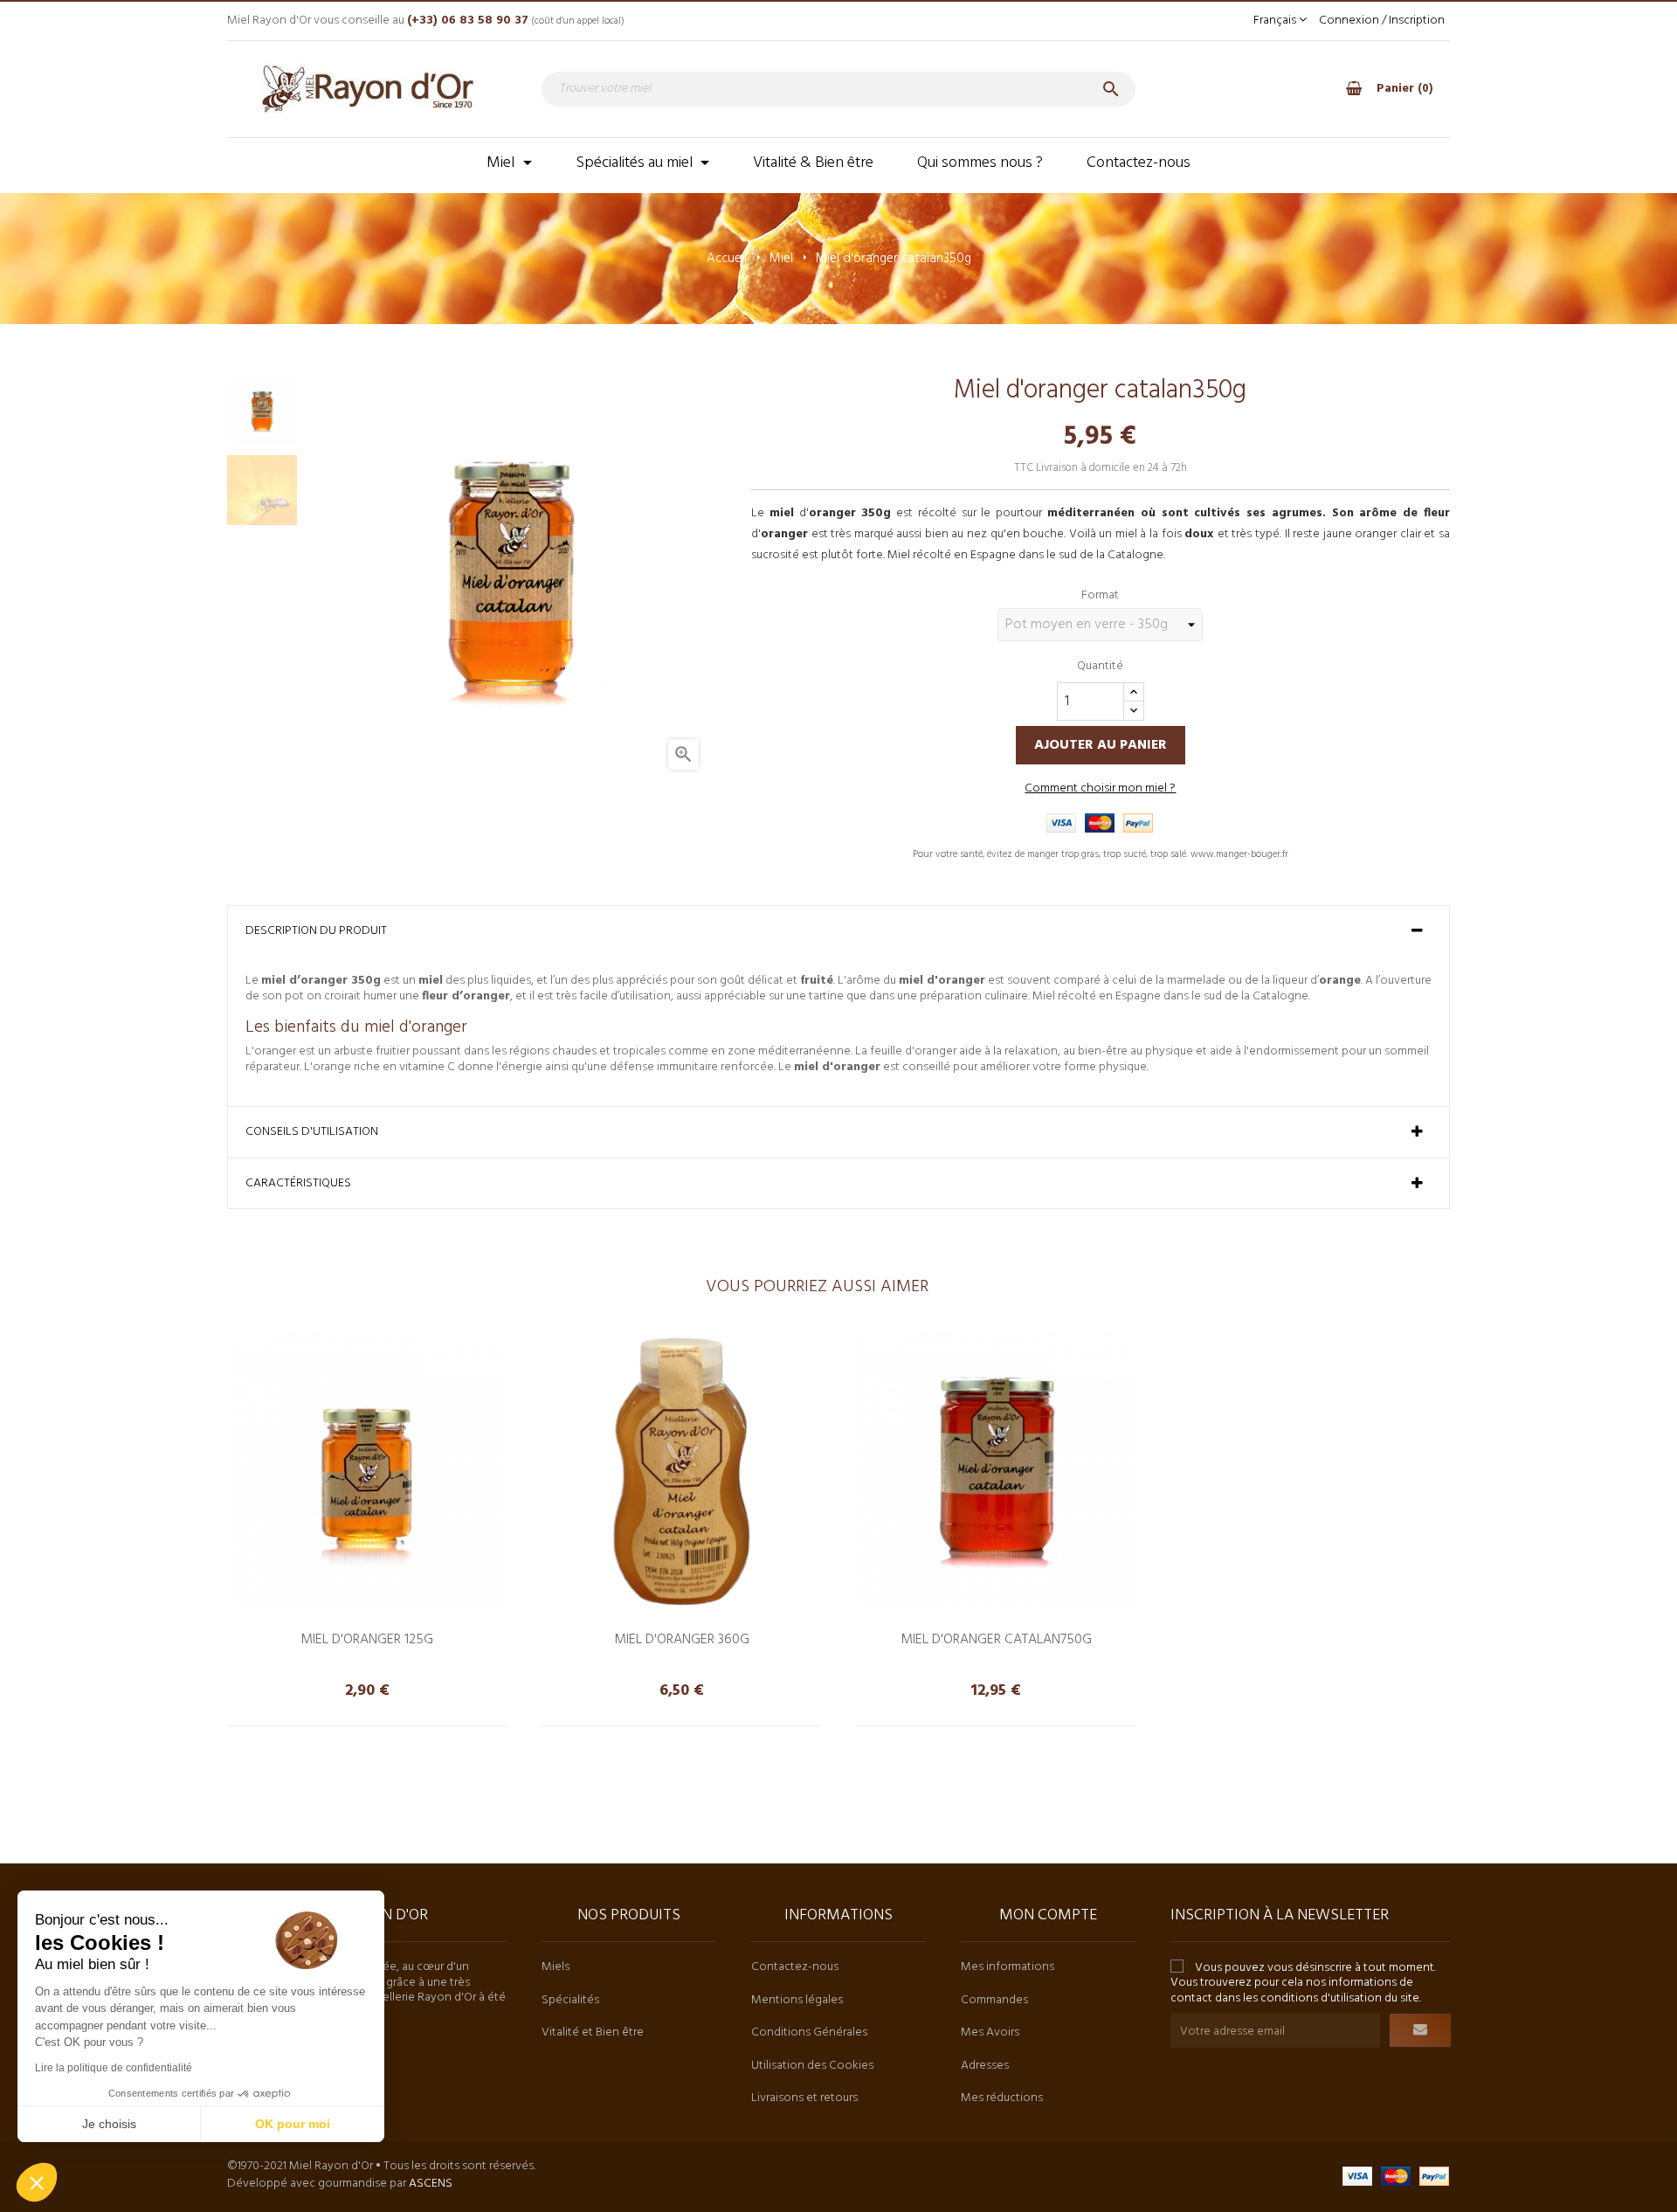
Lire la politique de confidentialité (114, 2068)
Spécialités (570, 2000)
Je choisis (109, 2124)
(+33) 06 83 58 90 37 (468, 21)
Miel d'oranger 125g (367, 1637)
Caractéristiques (298, 1184)
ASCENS (431, 2184)
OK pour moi (293, 2124)
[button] (37, 2182)
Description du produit (316, 931)
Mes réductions (1002, 2098)
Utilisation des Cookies (812, 2066)
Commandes (994, 2000)
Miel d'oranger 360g (682, 1637)
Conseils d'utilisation (312, 1132)
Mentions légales (797, 2000)
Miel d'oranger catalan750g (996, 1637)
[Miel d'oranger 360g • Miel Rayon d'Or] (681, 1471)
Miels (556, 1967)
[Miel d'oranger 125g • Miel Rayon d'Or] (367, 1471)
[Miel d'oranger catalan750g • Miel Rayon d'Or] (996, 1471)
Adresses (985, 2066)
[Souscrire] (1420, 2030)
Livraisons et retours (804, 2098)
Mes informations (1008, 1967)
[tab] (838, 931)
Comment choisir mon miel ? (1100, 788)
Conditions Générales (809, 2032)
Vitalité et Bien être (593, 2032)
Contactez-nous (795, 1967)
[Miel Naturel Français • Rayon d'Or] (367, 89)
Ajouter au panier (1101, 745)
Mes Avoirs (990, 2032)
